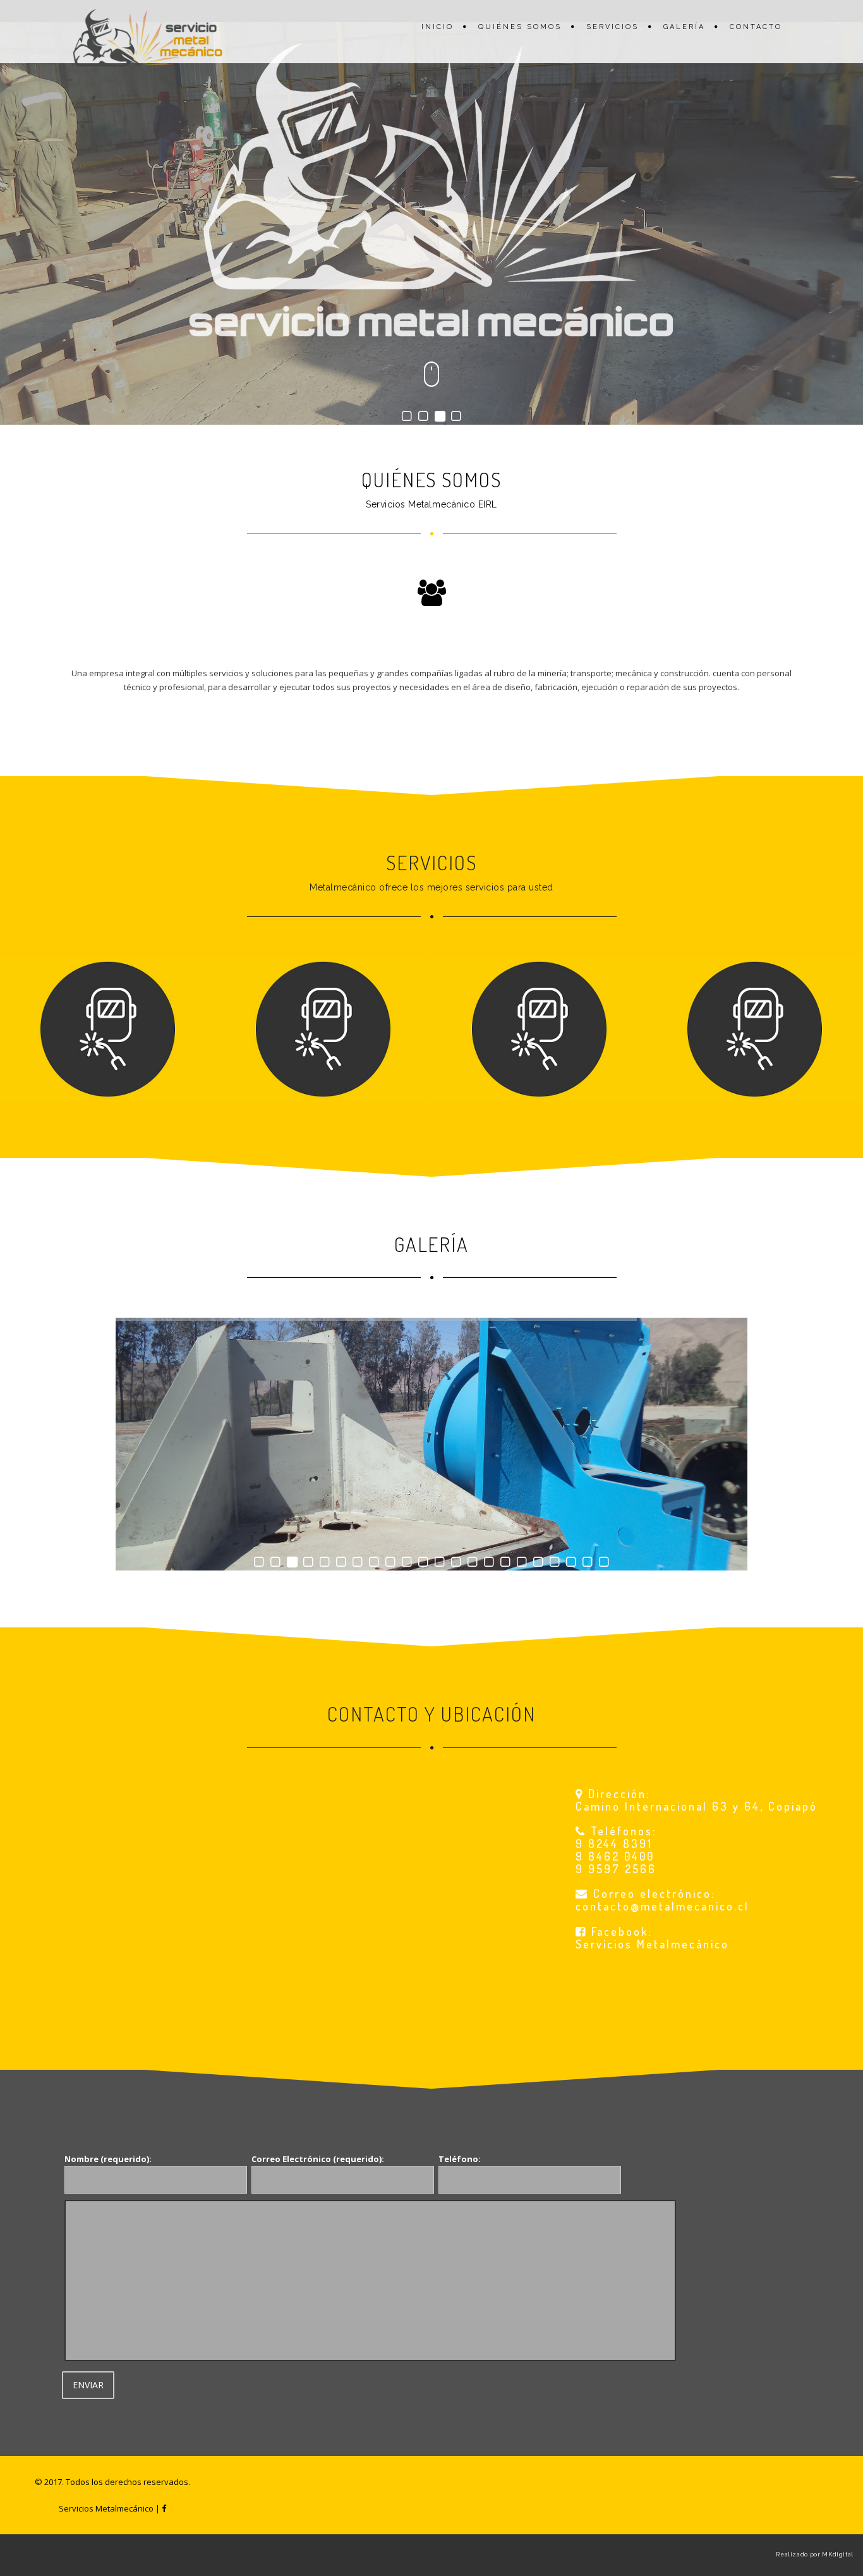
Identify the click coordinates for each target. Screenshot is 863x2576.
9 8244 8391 (614, 1844)
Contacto (756, 27)
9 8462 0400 (615, 1856)
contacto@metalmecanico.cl (662, 1906)
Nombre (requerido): (108, 2159)
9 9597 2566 (616, 1869)
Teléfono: (460, 2159)
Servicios (613, 27)
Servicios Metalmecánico (652, 1944)
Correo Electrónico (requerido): (318, 2159)
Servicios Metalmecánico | (110, 2508)
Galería (684, 27)
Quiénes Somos (520, 27)
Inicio (438, 27)
